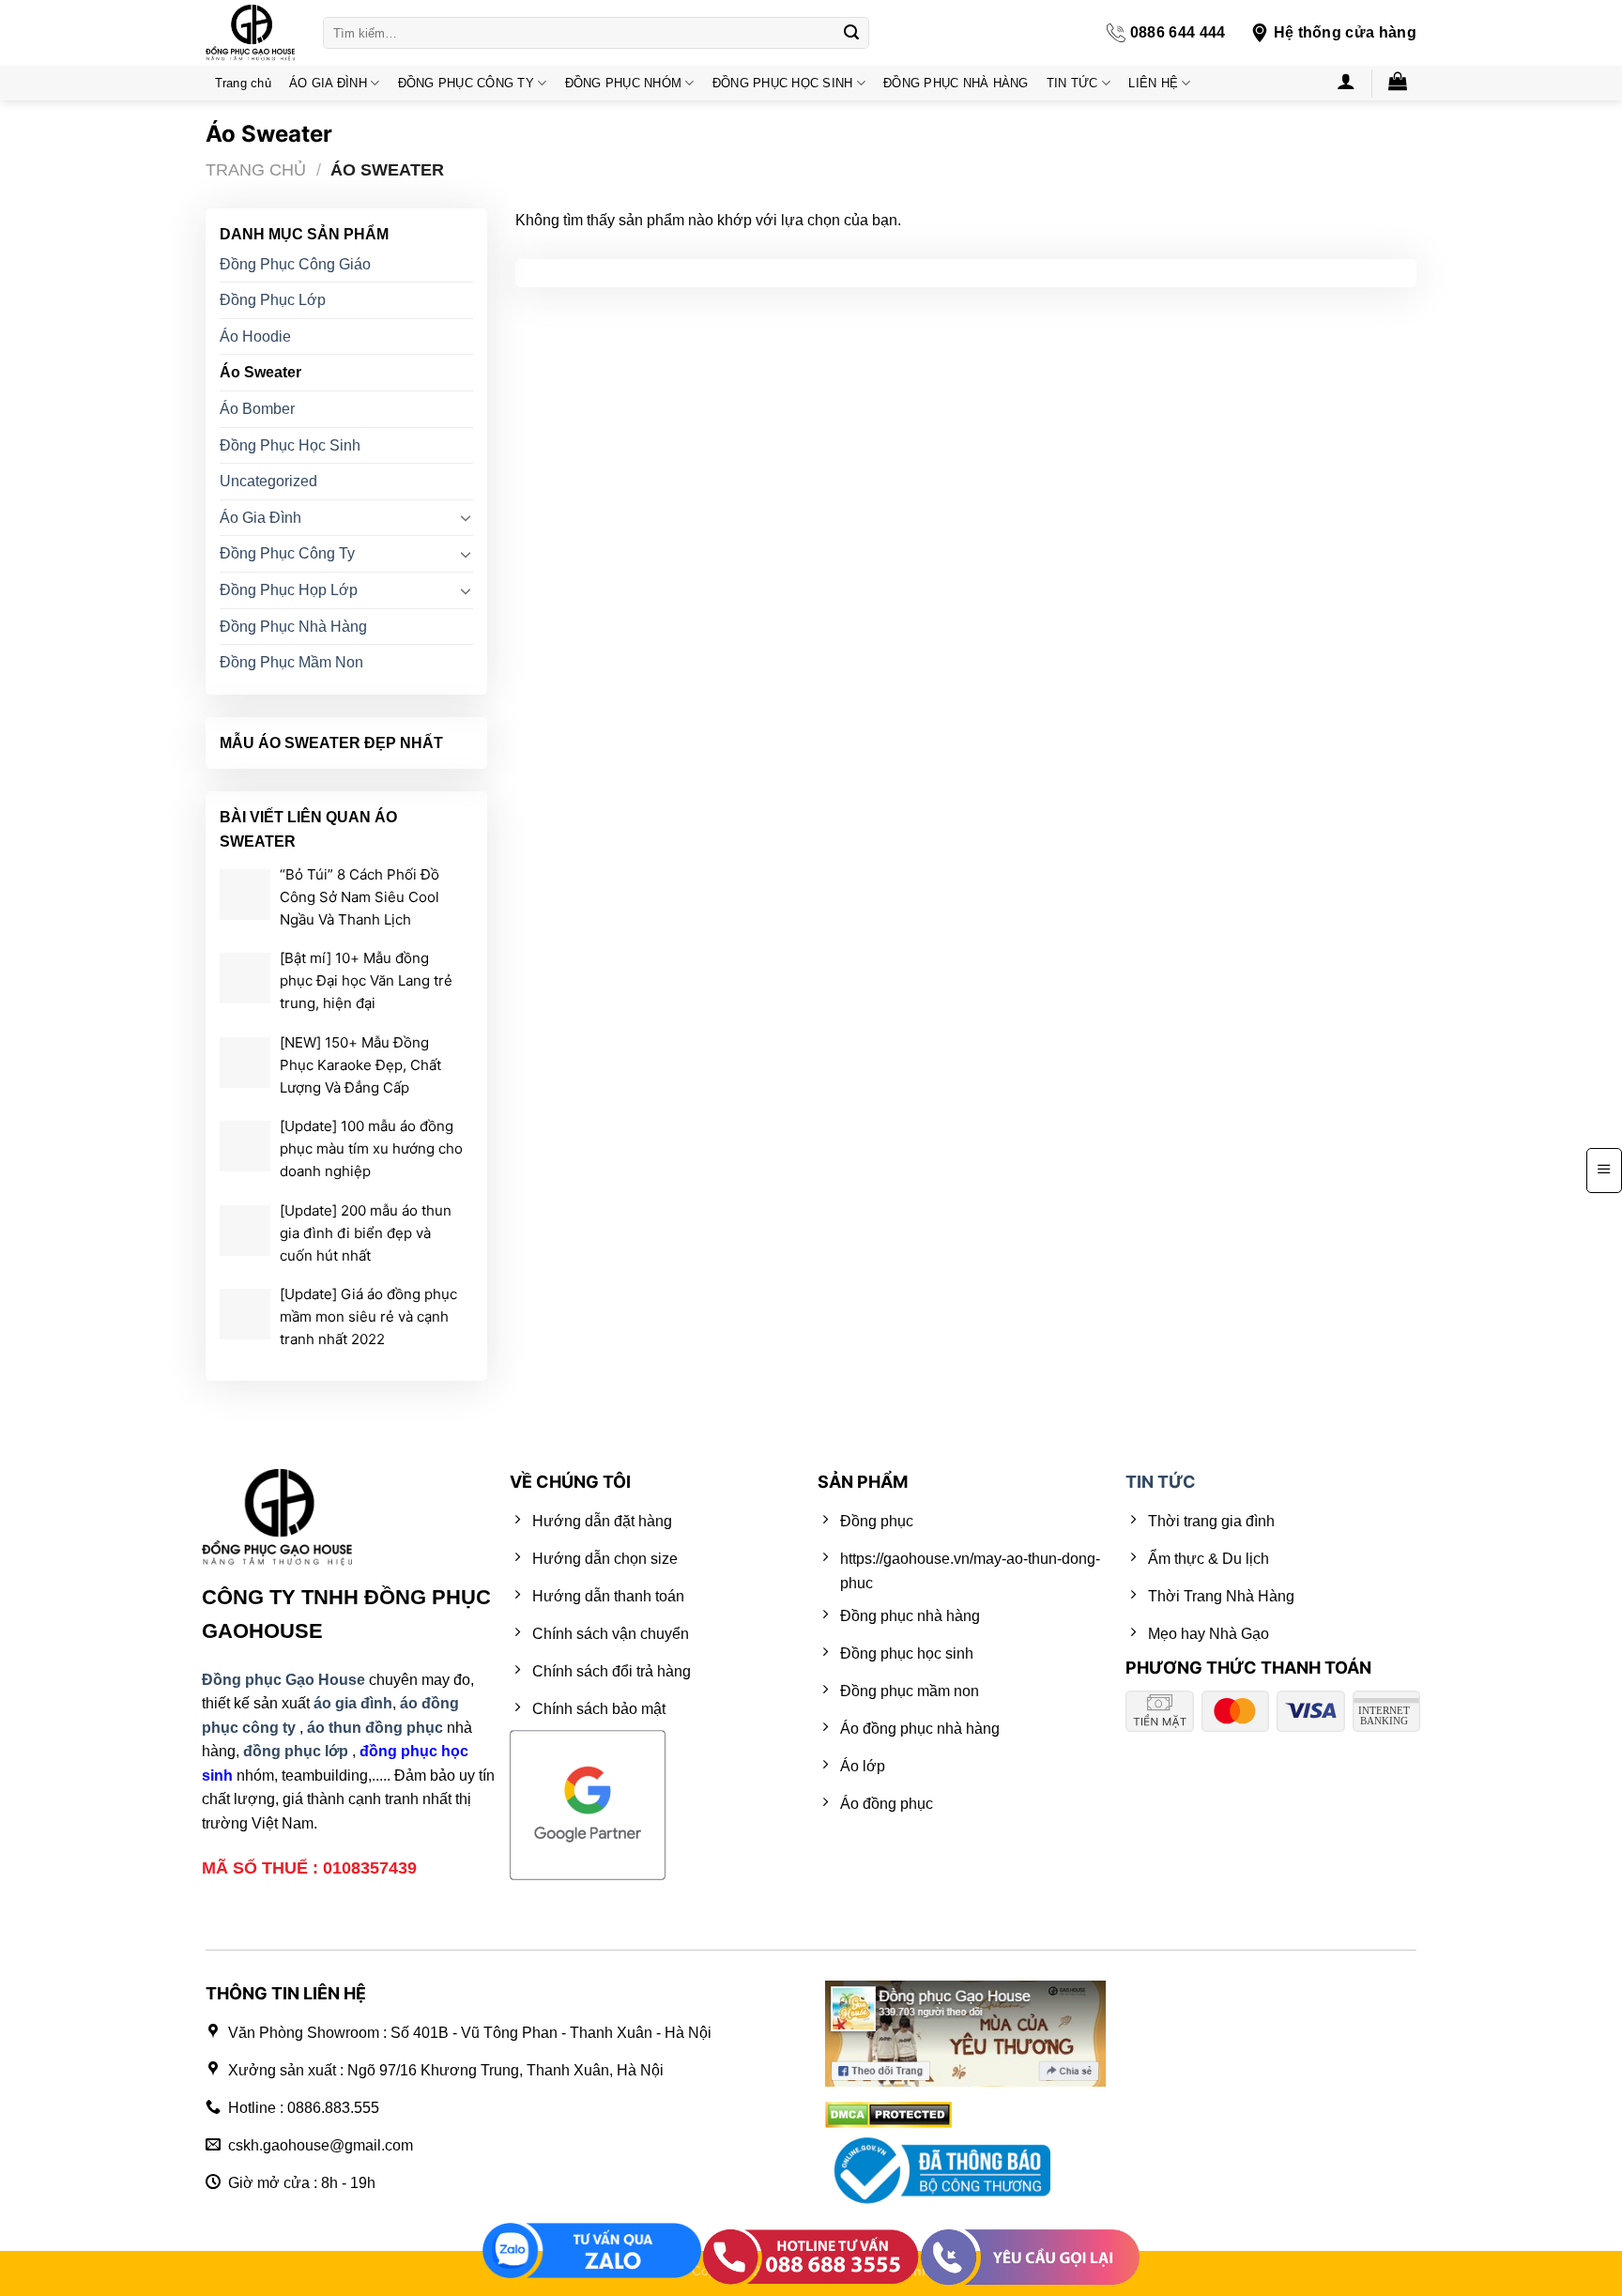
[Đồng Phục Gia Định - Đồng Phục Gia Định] (250, 33)
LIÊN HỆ (1153, 83)
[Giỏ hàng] (1398, 81)
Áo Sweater (260, 373)
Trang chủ (243, 83)
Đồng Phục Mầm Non (291, 662)
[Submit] (851, 33)
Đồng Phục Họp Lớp (289, 590)
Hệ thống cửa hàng (1345, 32)
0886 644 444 (1178, 32)
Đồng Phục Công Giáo (295, 264)
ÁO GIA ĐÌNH (328, 83)
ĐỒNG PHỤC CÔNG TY (466, 83)
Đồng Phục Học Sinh (290, 445)
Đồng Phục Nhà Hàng (293, 627)
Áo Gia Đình (260, 518)
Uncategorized (268, 481)
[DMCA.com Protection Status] (888, 2113)
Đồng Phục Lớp (273, 300)
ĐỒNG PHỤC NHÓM (624, 83)
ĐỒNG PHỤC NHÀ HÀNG (956, 83)
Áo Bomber (257, 409)
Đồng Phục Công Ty (287, 554)
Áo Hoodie (255, 337)
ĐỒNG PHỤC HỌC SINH (783, 83)
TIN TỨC (1072, 83)
